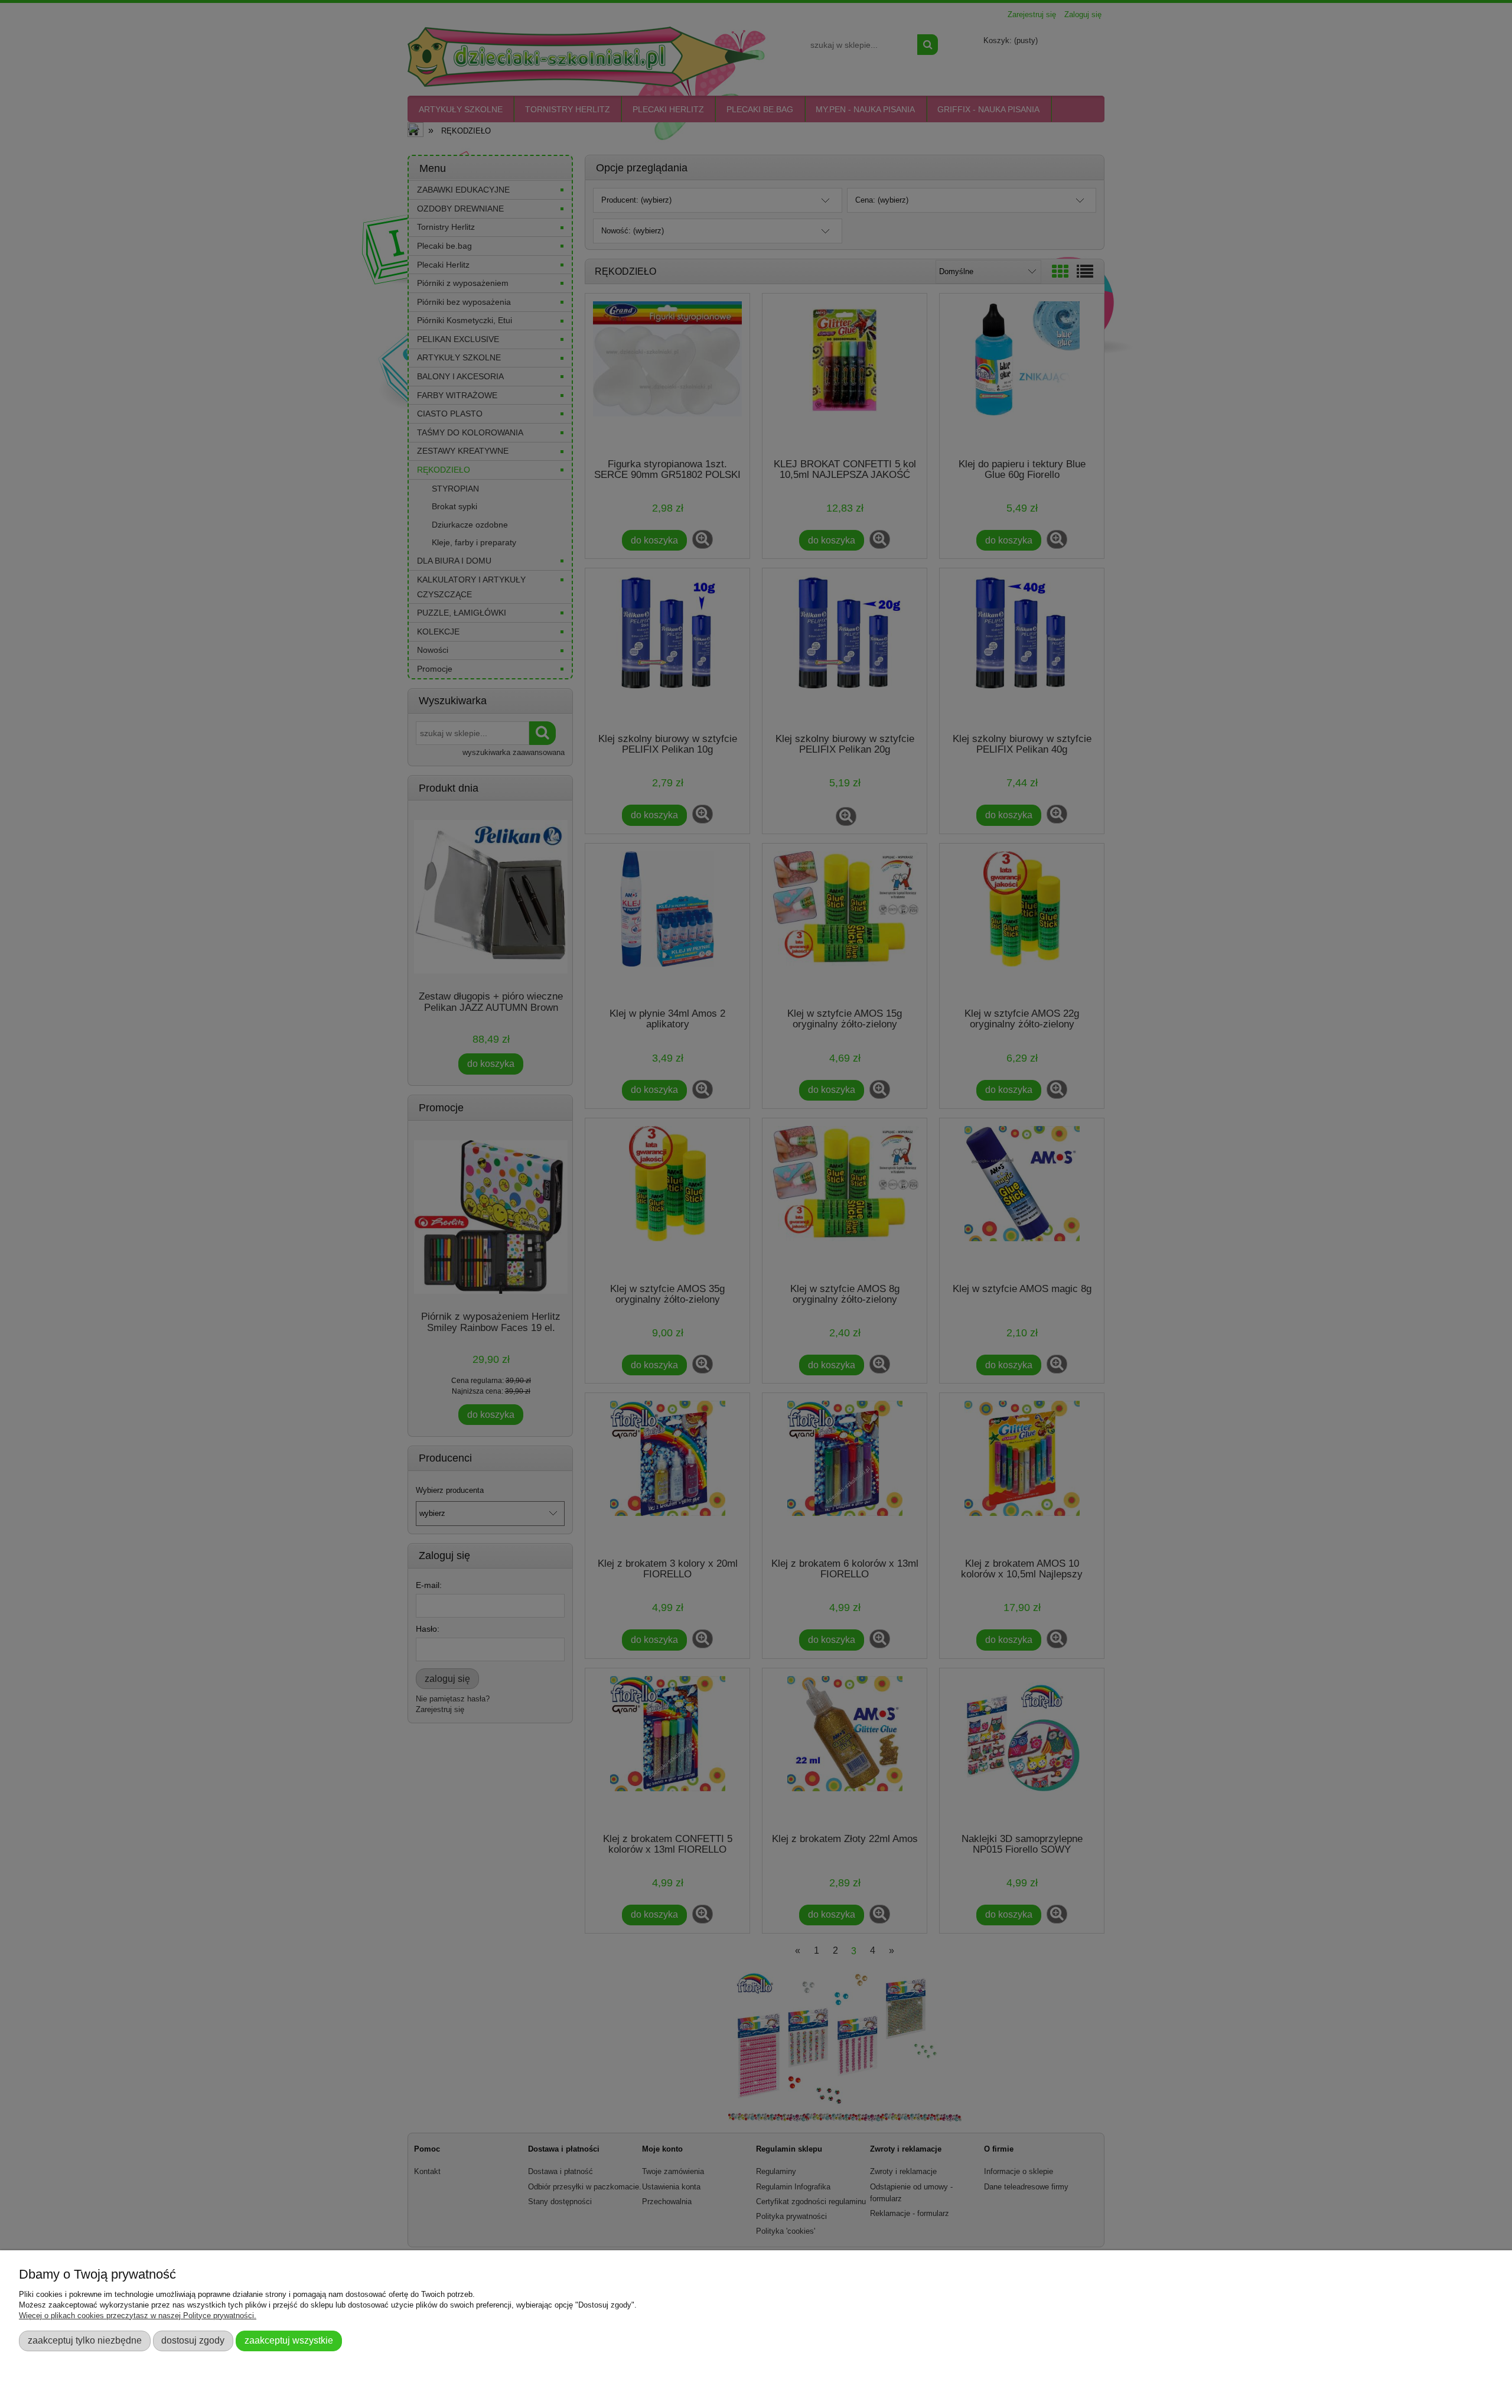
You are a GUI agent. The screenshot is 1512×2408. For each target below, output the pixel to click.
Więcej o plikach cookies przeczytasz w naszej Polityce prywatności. (138, 2316)
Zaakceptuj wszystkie (289, 2340)
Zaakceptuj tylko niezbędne (85, 2340)
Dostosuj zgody (193, 2340)
